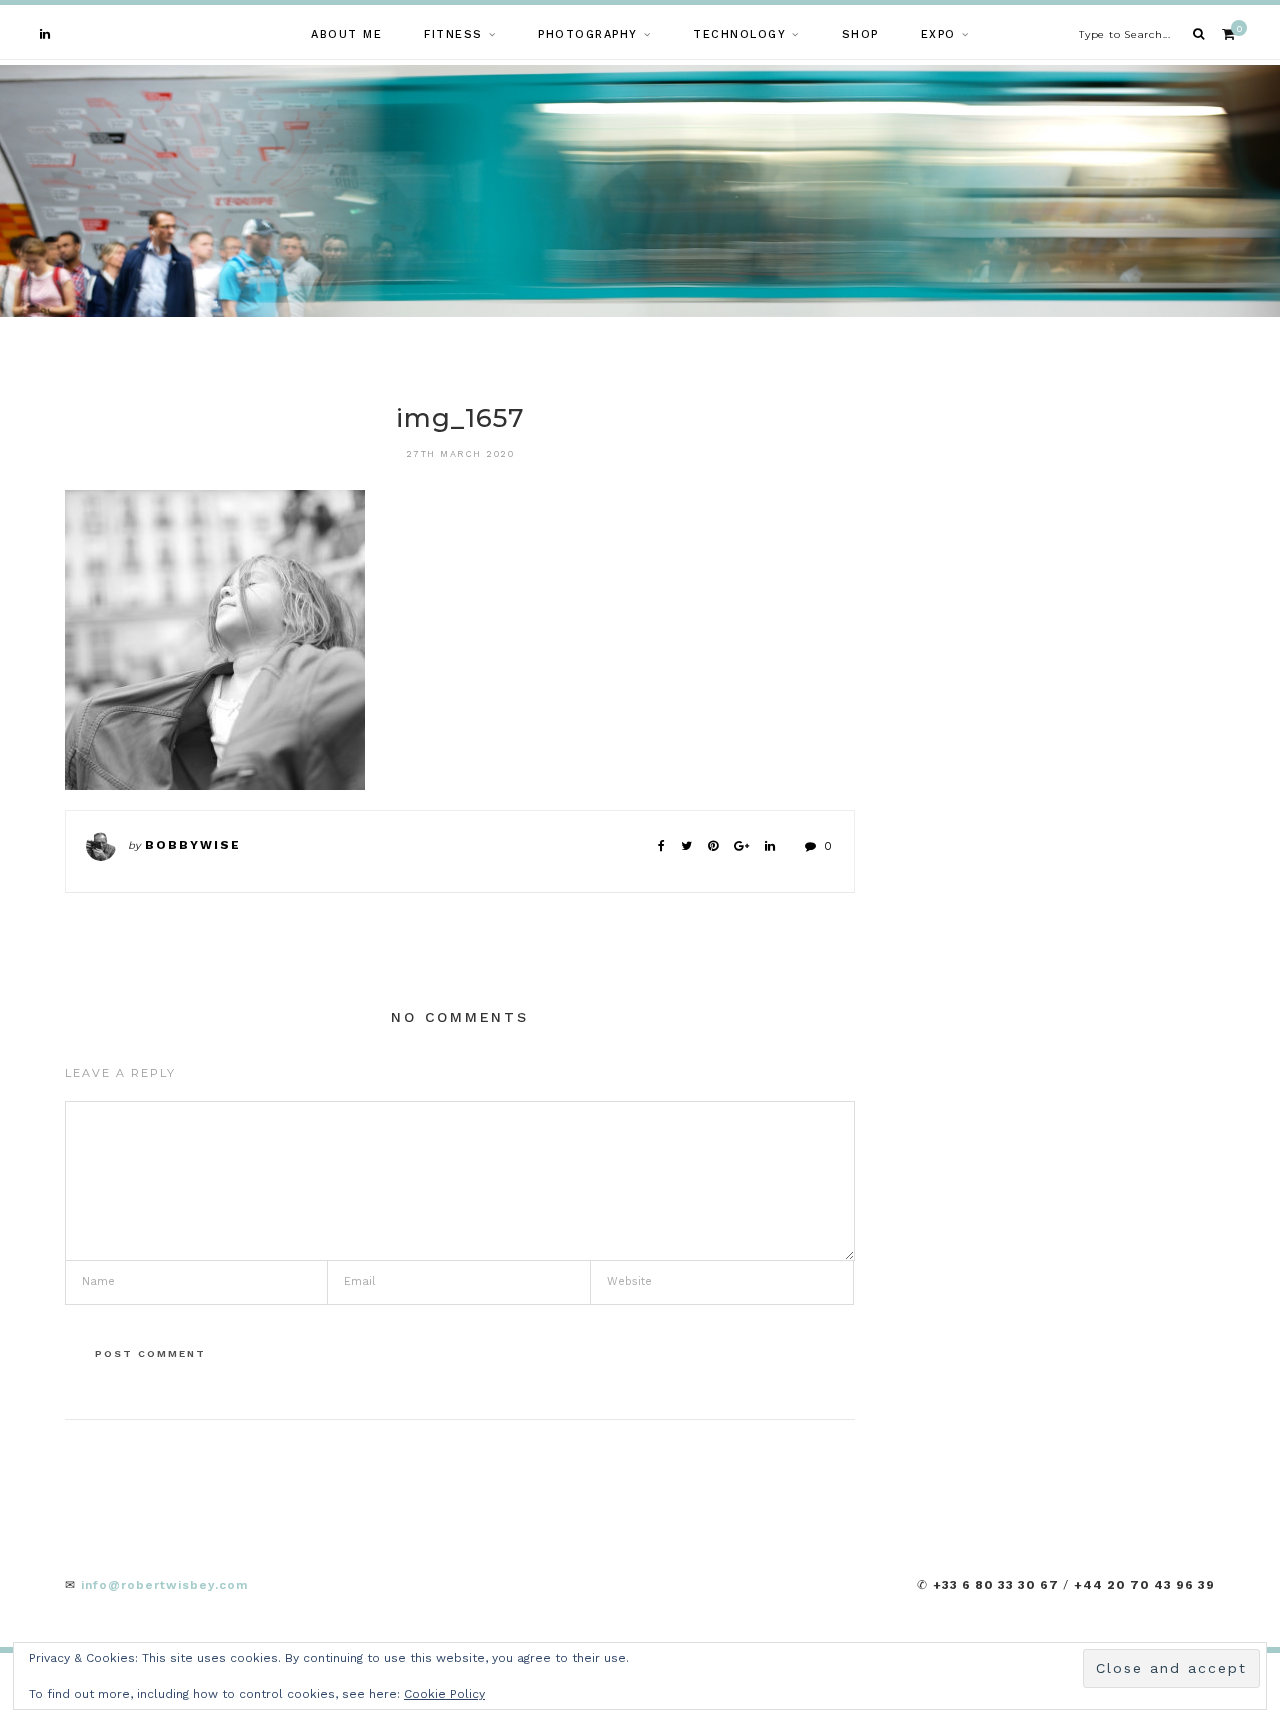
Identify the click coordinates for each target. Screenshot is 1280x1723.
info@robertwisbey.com (164, 1585)
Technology (739, 34)
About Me (346, 34)
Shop (860, 34)
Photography (588, 34)
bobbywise (193, 845)
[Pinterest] (713, 846)
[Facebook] (661, 846)
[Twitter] (686, 846)
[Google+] (741, 846)
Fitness (453, 34)
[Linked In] (770, 846)
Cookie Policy (444, 1694)
